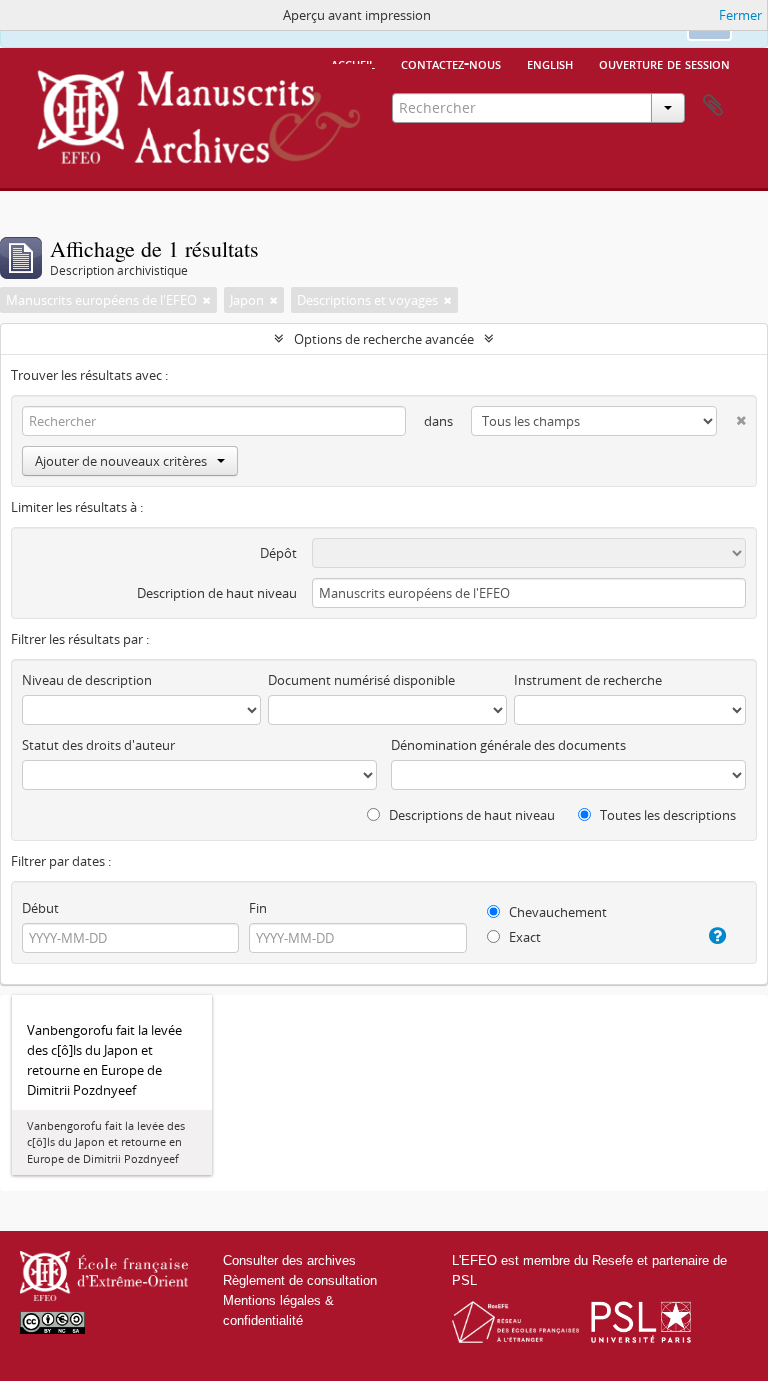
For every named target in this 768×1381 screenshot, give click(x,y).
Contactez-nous (451, 63)
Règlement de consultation (300, 1280)
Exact (523, 937)
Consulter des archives (289, 1260)
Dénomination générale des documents (508, 745)
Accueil (353, 63)
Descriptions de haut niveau (470, 815)
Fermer (740, 15)
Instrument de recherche (588, 680)
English (550, 63)
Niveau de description (87, 680)
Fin (258, 908)
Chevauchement (556, 912)
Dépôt (278, 553)
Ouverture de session (664, 63)
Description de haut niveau (217, 593)
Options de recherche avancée (384, 339)
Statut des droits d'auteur (98, 745)
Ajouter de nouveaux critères (121, 461)
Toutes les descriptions (666, 815)
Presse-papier (713, 106)
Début (40, 908)
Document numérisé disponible (361, 680)
